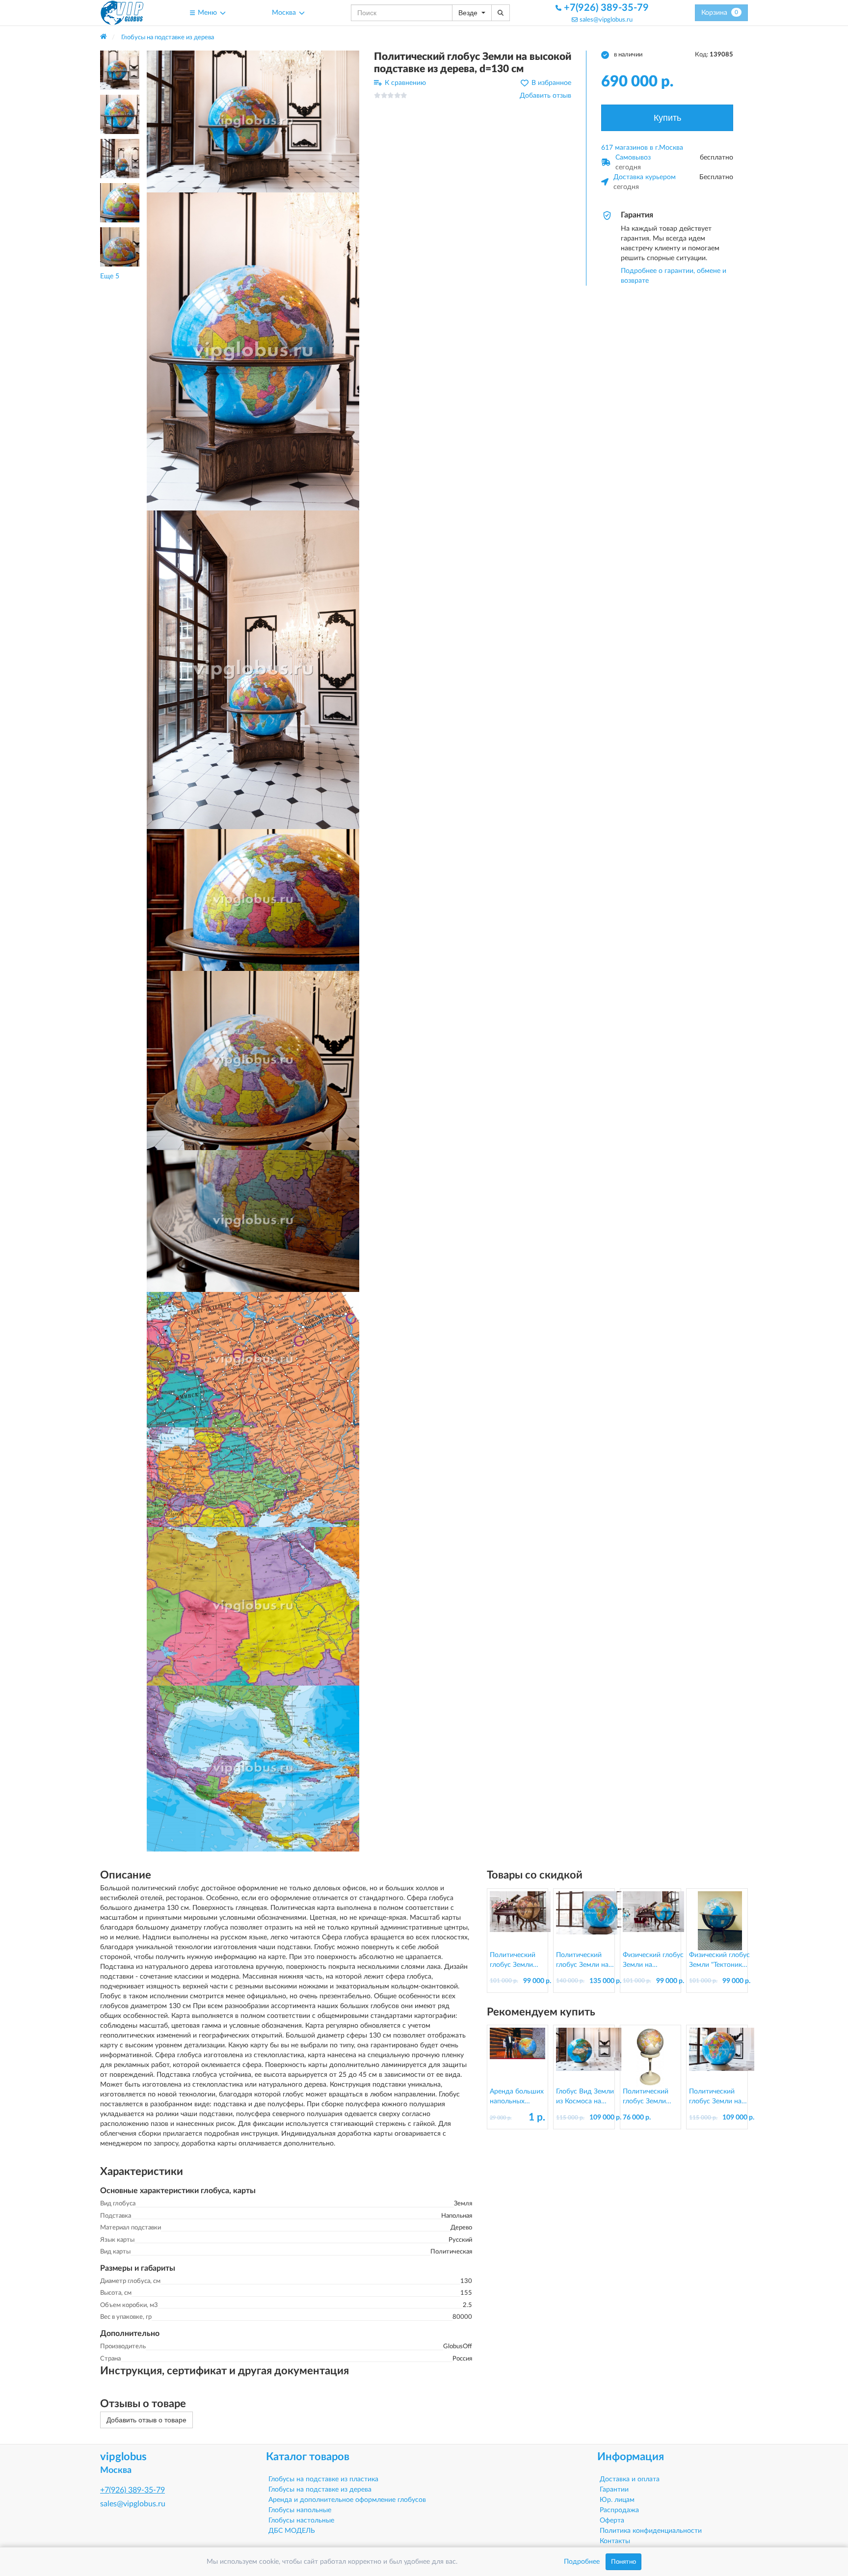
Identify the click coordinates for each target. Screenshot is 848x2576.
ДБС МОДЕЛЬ (292, 2531)
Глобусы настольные (301, 2521)
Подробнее (582, 2562)
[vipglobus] (122, 13)
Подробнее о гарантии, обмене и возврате (674, 276)
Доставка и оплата (630, 2479)
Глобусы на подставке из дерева (320, 2490)
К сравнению (405, 83)
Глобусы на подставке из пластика (323, 2479)
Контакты (615, 2541)
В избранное (551, 83)
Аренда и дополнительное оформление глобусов (347, 2500)
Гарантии (614, 2490)
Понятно (623, 2562)
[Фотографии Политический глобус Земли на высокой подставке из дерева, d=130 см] (253, 121)
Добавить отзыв (545, 96)
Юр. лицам (617, 2500)
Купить (667, 118)
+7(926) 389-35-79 (605, 8)
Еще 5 (110, 276)
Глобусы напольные (300, 2510)
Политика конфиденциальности (651, 2531)
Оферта (612, 2521)
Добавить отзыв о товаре (146, 2420)
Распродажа (619, 2510)
